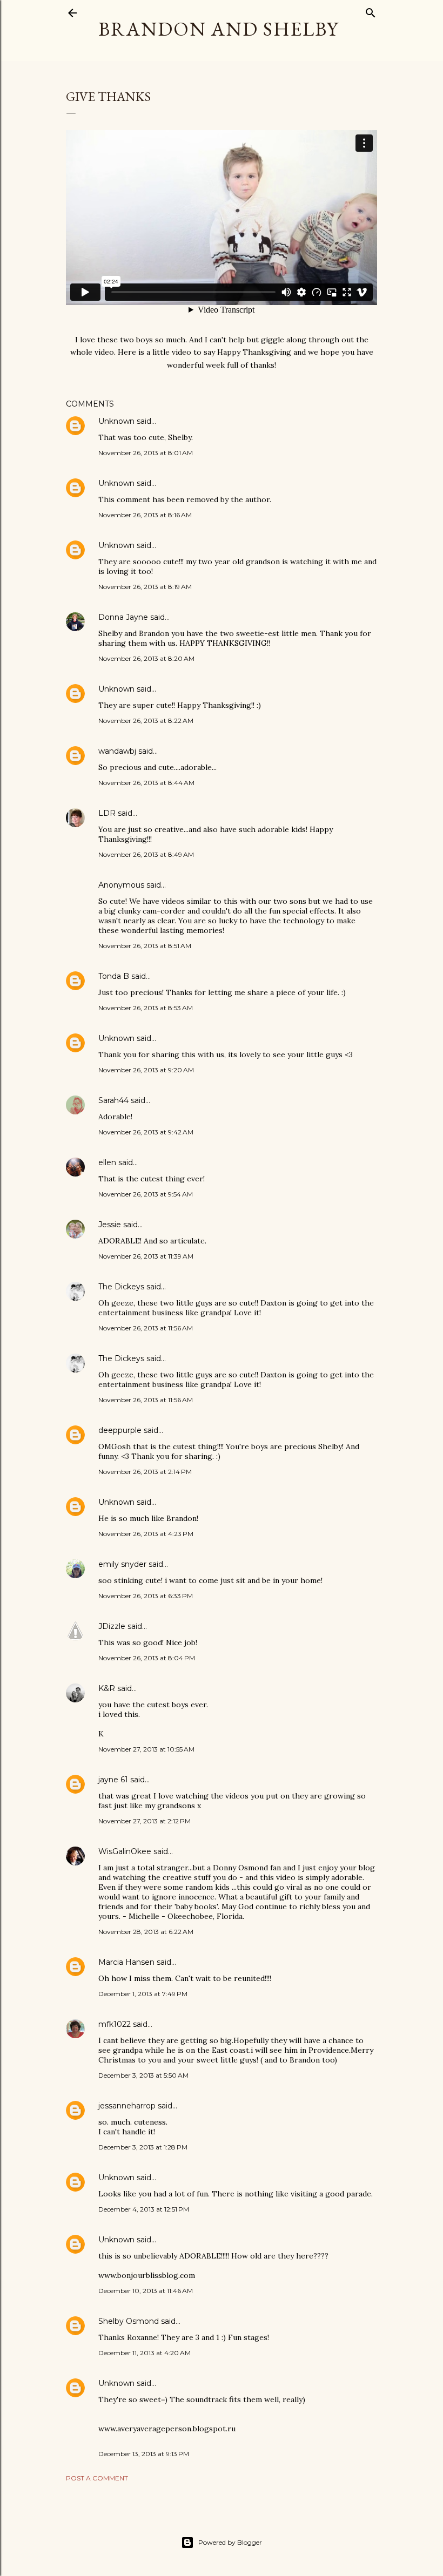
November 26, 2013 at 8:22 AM (146, 721)
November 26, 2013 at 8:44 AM (146, 783)
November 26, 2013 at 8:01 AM (146, 453)
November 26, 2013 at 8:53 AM (146, 1008)
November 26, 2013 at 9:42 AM (146, 1132)
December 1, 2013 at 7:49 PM (143, 1994)
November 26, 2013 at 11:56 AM (146, 1328)
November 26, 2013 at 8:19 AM (145, 587)
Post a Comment (97, 2478)
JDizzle (112, 1626)
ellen (107, 1162)
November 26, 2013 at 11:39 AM (146, 1256)
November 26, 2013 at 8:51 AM (145, 946)
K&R (107, 1688)
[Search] (371, 11)
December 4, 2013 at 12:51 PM (144, 2209)
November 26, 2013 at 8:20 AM (146, 658)
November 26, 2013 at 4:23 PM (146, 1534)
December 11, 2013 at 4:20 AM (145, 2353)
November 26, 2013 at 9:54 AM (146, 1194)
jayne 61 (113, 1780)
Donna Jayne (123, 617)
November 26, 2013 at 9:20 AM (146, 1070)
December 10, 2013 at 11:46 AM (146, 2291)
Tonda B (114, 976)
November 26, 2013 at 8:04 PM (147, 1658)
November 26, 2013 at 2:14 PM (145, 1472)
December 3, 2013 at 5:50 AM (143, 2075)
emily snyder (122, 1564)
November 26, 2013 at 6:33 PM (146, 1596)
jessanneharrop (127, 2106)
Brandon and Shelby (219, 29)
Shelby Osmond (129, 2321)
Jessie (110, 1225)
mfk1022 (115, 2024)
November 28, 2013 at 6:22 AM (146, 1932)
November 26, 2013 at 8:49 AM (146, 854)
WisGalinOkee (125, 1851)
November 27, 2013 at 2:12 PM (145, 1821)
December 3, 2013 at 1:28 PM (143, 2147)
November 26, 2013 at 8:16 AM (145, 515)
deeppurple (120, 1430)
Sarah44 (113, 1100)
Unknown (116, 421)
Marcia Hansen (126, 1962)
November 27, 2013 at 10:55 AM (146, 1749)
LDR (107, 813)
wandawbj (117, 751)
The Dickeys (121, 1287)
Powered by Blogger (230, 2542)
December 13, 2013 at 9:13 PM (144, 2454)
